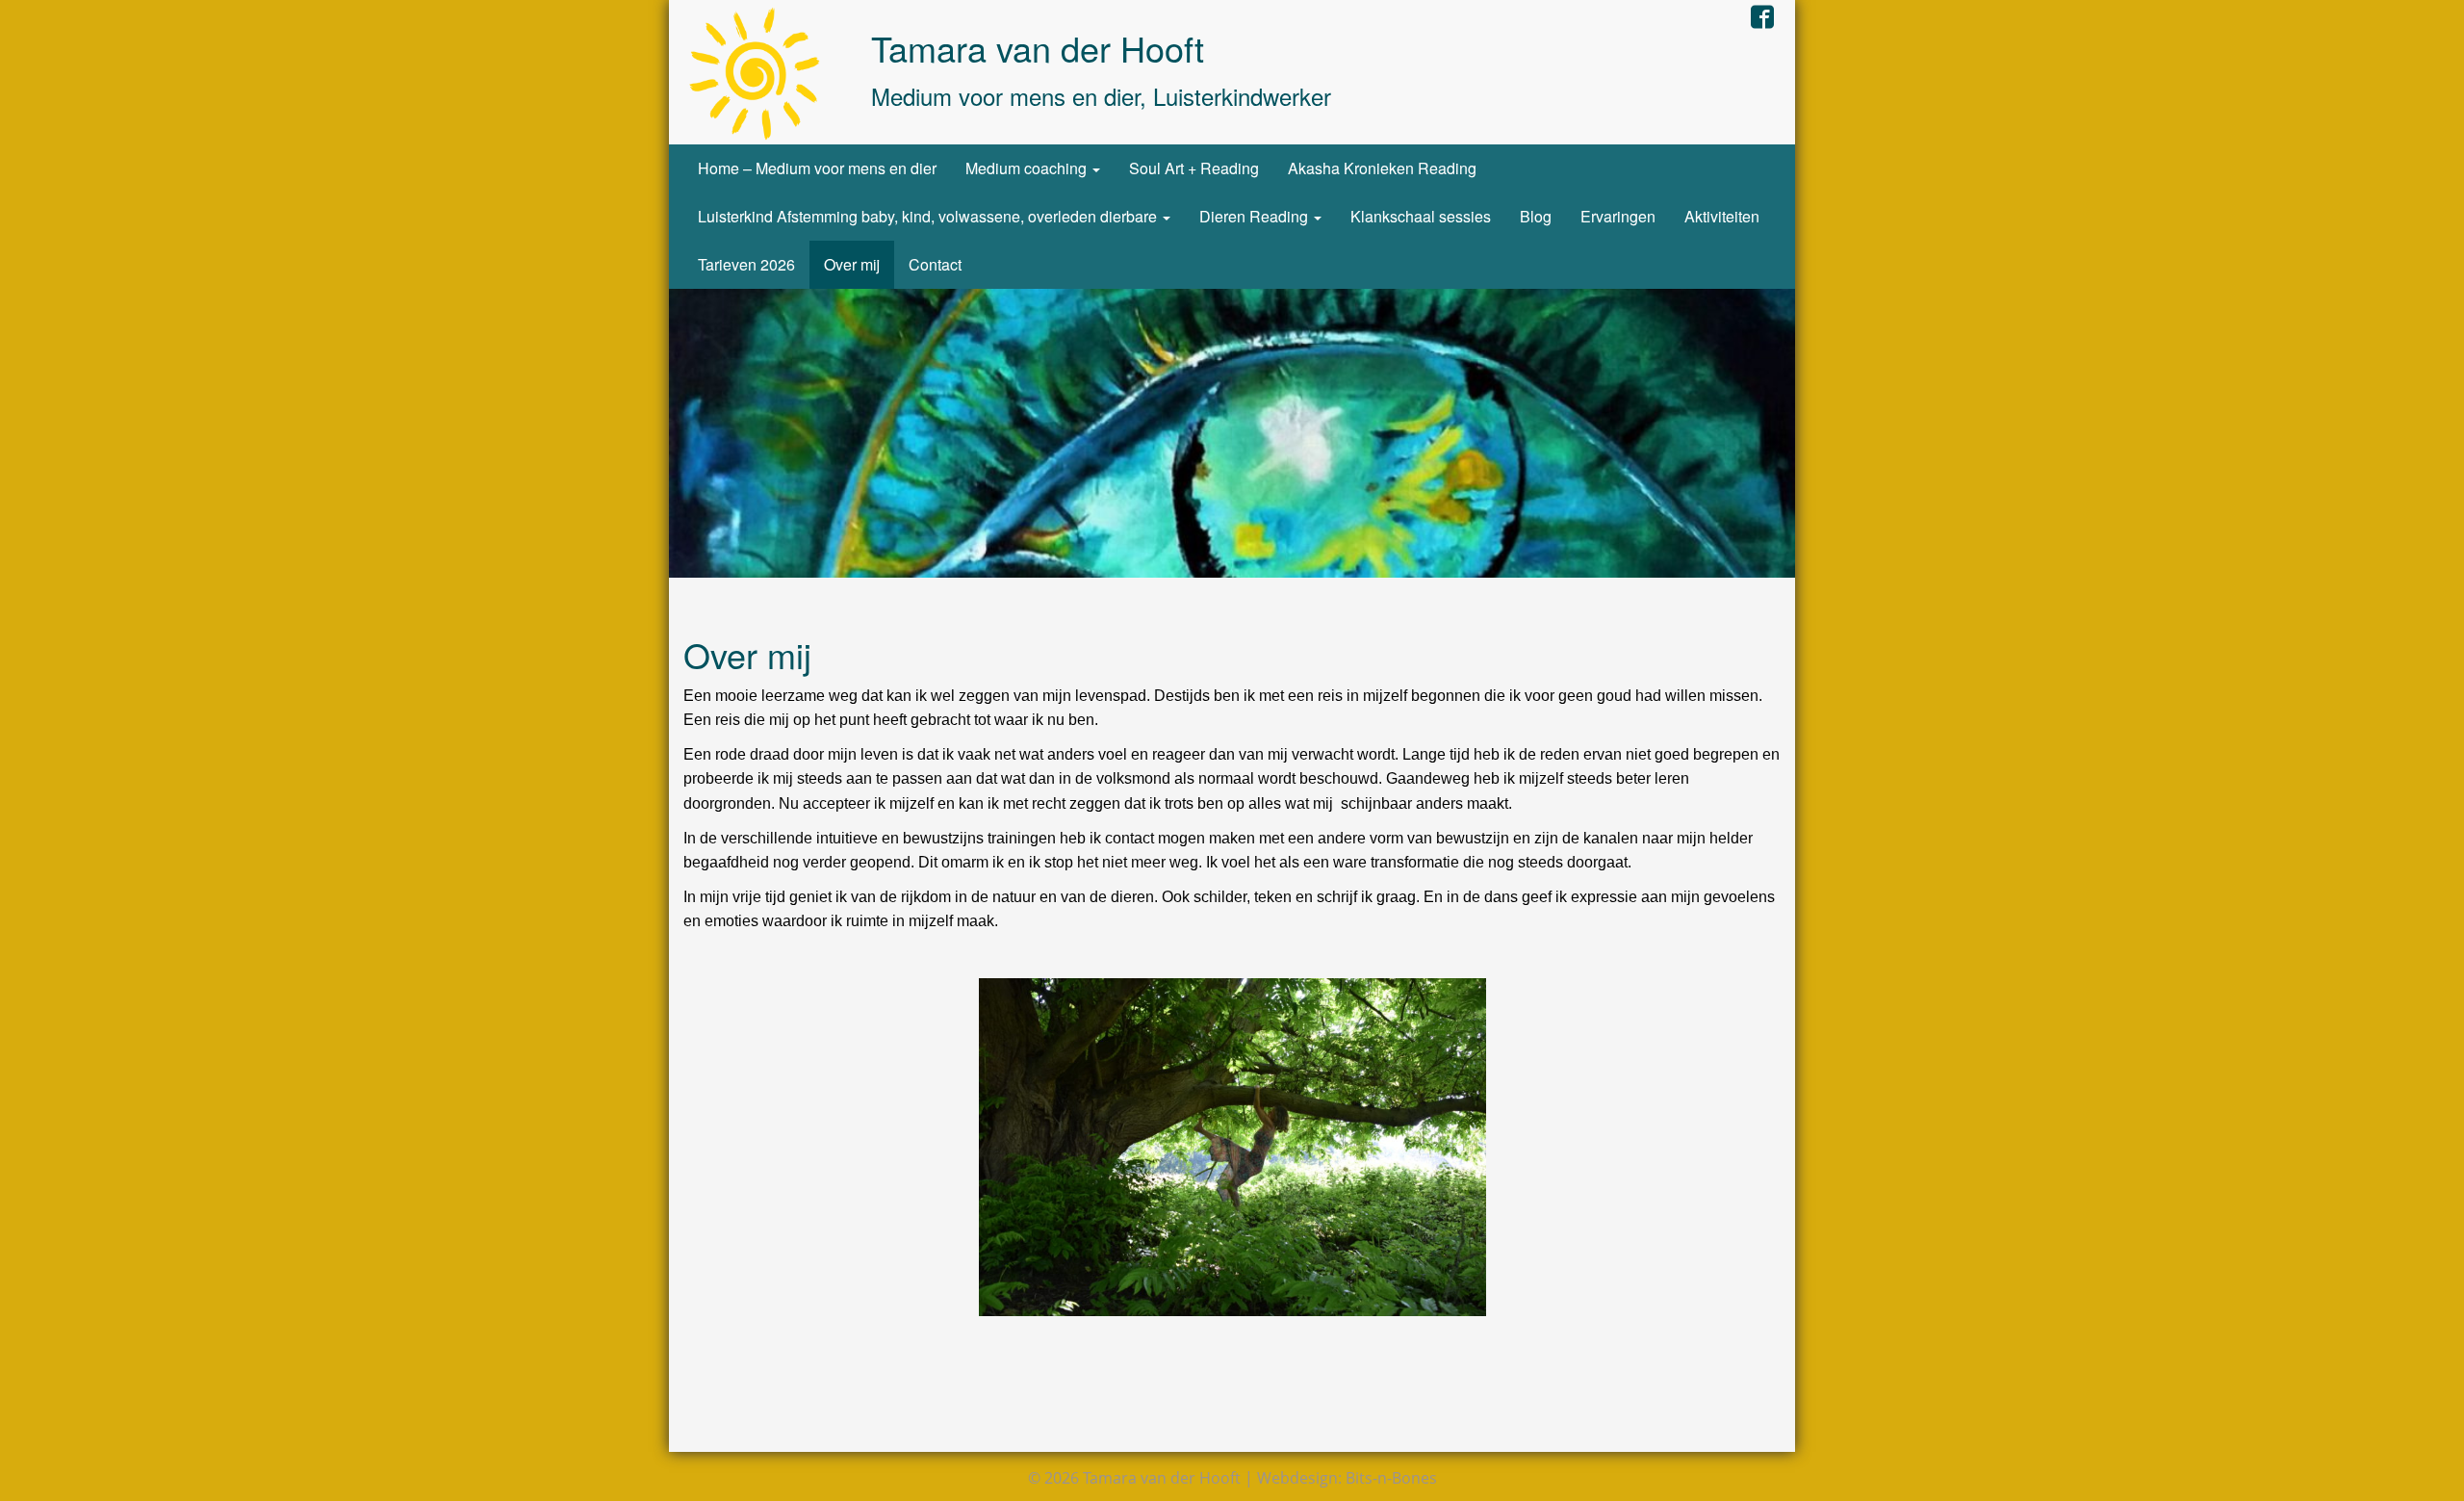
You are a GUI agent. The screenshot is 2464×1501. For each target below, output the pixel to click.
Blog (1536, 216)
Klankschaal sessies (1421, 216)
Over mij (852, 264)
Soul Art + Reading (1194, 168)
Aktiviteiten (1722, 216)
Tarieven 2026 (746, 264)
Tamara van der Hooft (1038, 48)
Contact (935, 264)
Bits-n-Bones (1391, 1478)
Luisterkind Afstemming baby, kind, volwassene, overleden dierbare (929, 216)
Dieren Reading (1256, 216)
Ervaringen (1618, 216)
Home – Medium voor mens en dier (817, 168)
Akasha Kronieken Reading (1382, 168)
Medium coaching (1028, 168)
